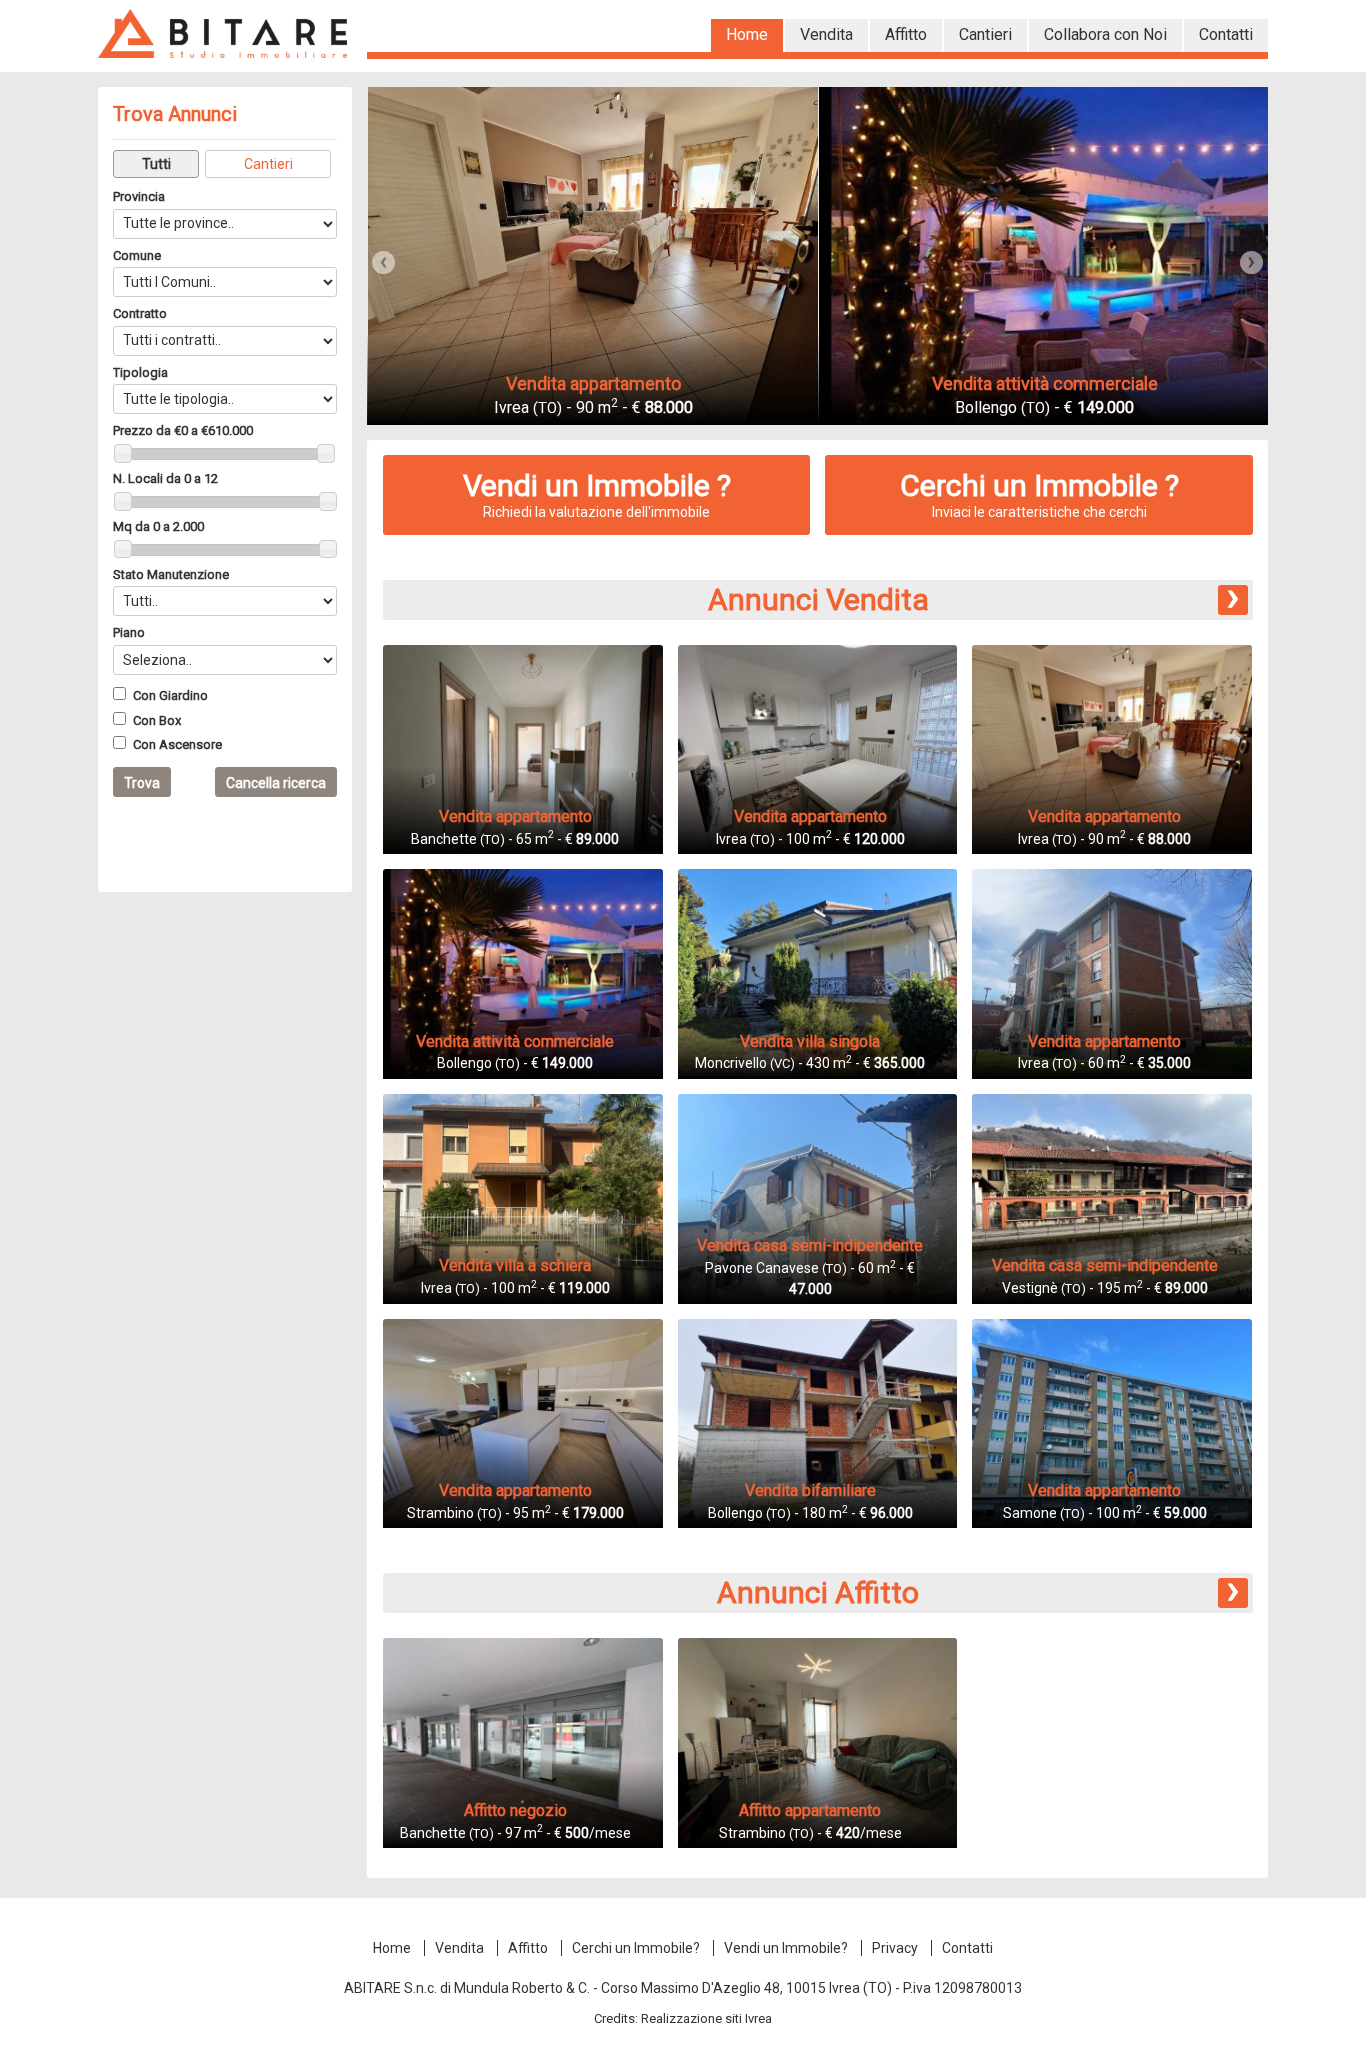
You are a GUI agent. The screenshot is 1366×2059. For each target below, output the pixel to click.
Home (392, 1948)
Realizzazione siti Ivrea (706, 2018)
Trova (142, 783)
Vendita (459, 1948)
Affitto (528, 1948)
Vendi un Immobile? (786, 1948)
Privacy (895, 1948)
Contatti (967, 1948)
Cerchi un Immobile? (636, 1948)
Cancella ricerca (276, 783)
